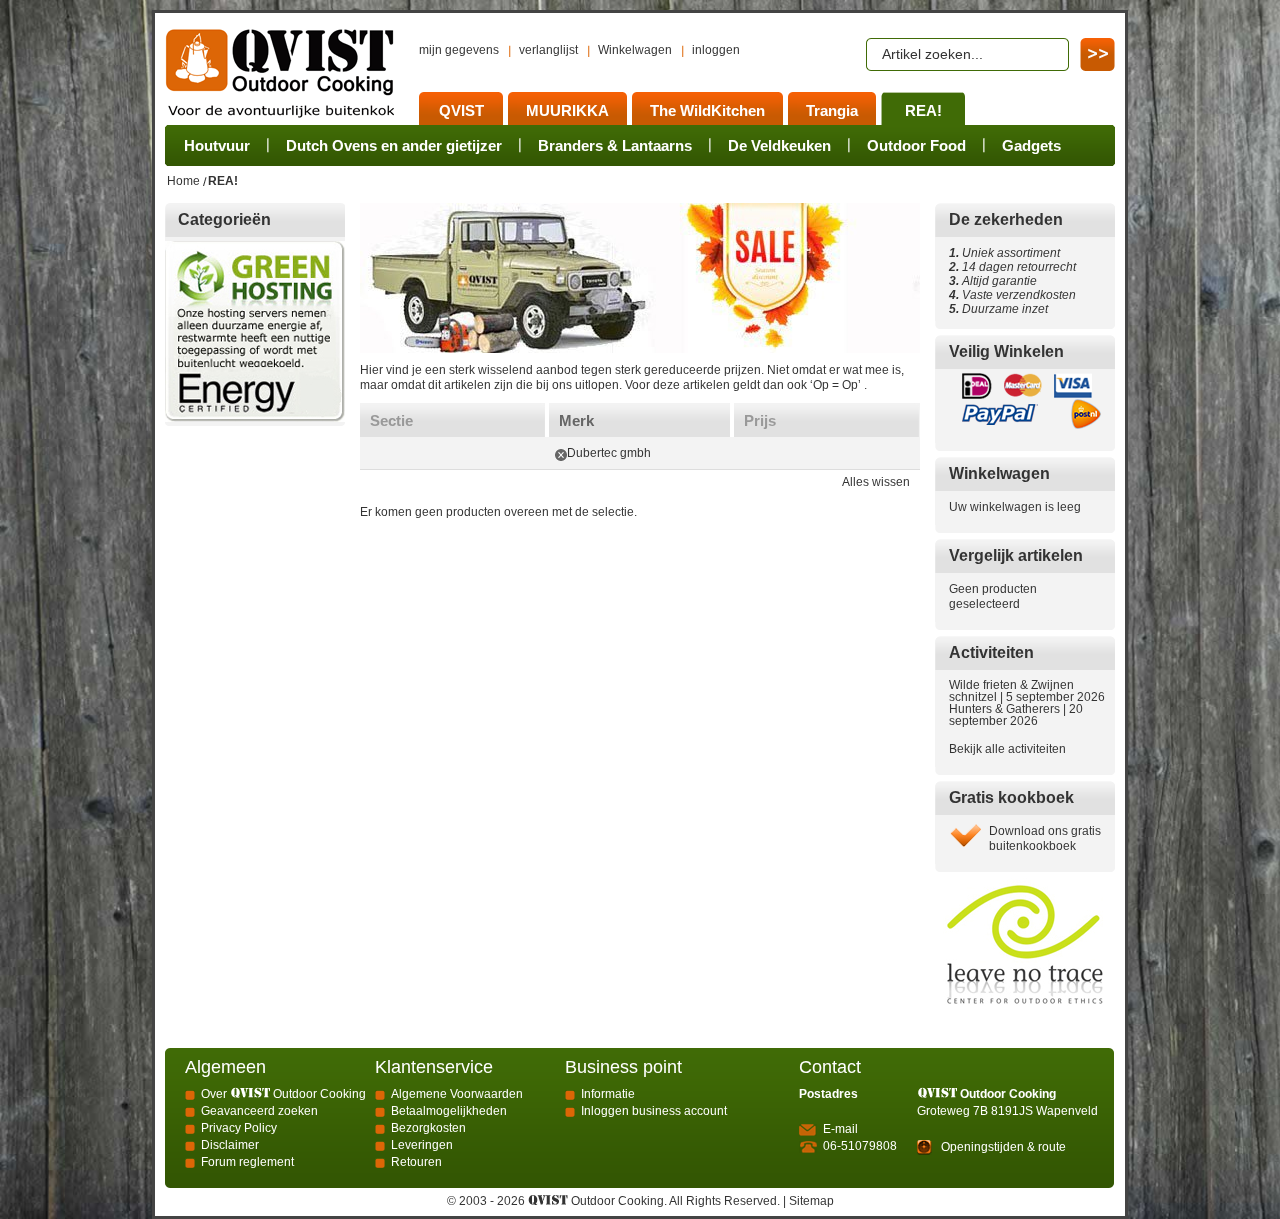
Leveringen (422, 1145)
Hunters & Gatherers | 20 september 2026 (1016, 715)
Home (183, 181)
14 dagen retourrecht (1012, 267)
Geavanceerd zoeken (259, 1111)
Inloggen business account (654, 1111)
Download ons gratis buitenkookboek (1045, 838)
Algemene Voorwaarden (457, 1094)
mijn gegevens (459, 50)
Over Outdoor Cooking (283, 1094)
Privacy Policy (239, 1128)
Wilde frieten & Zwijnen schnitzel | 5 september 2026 (1027, 691)
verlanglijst (548, 50)
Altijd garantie (993, 281)
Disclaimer (230, 1145)
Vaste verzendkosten (1016, 295)
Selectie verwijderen (561, 455)
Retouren (416, 1162)
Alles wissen (876, 482)
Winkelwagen (635, 50)
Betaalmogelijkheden (449, 1111)
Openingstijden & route (1003, 1147)
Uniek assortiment (1004, 253)
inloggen (716, 50)
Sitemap (811, 1201)
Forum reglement (247, 1162)
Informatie (608, 1094)
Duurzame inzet (1002, 309)
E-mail (840, 1129)
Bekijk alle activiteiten (1007, 749)
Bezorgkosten (428, 1128)
